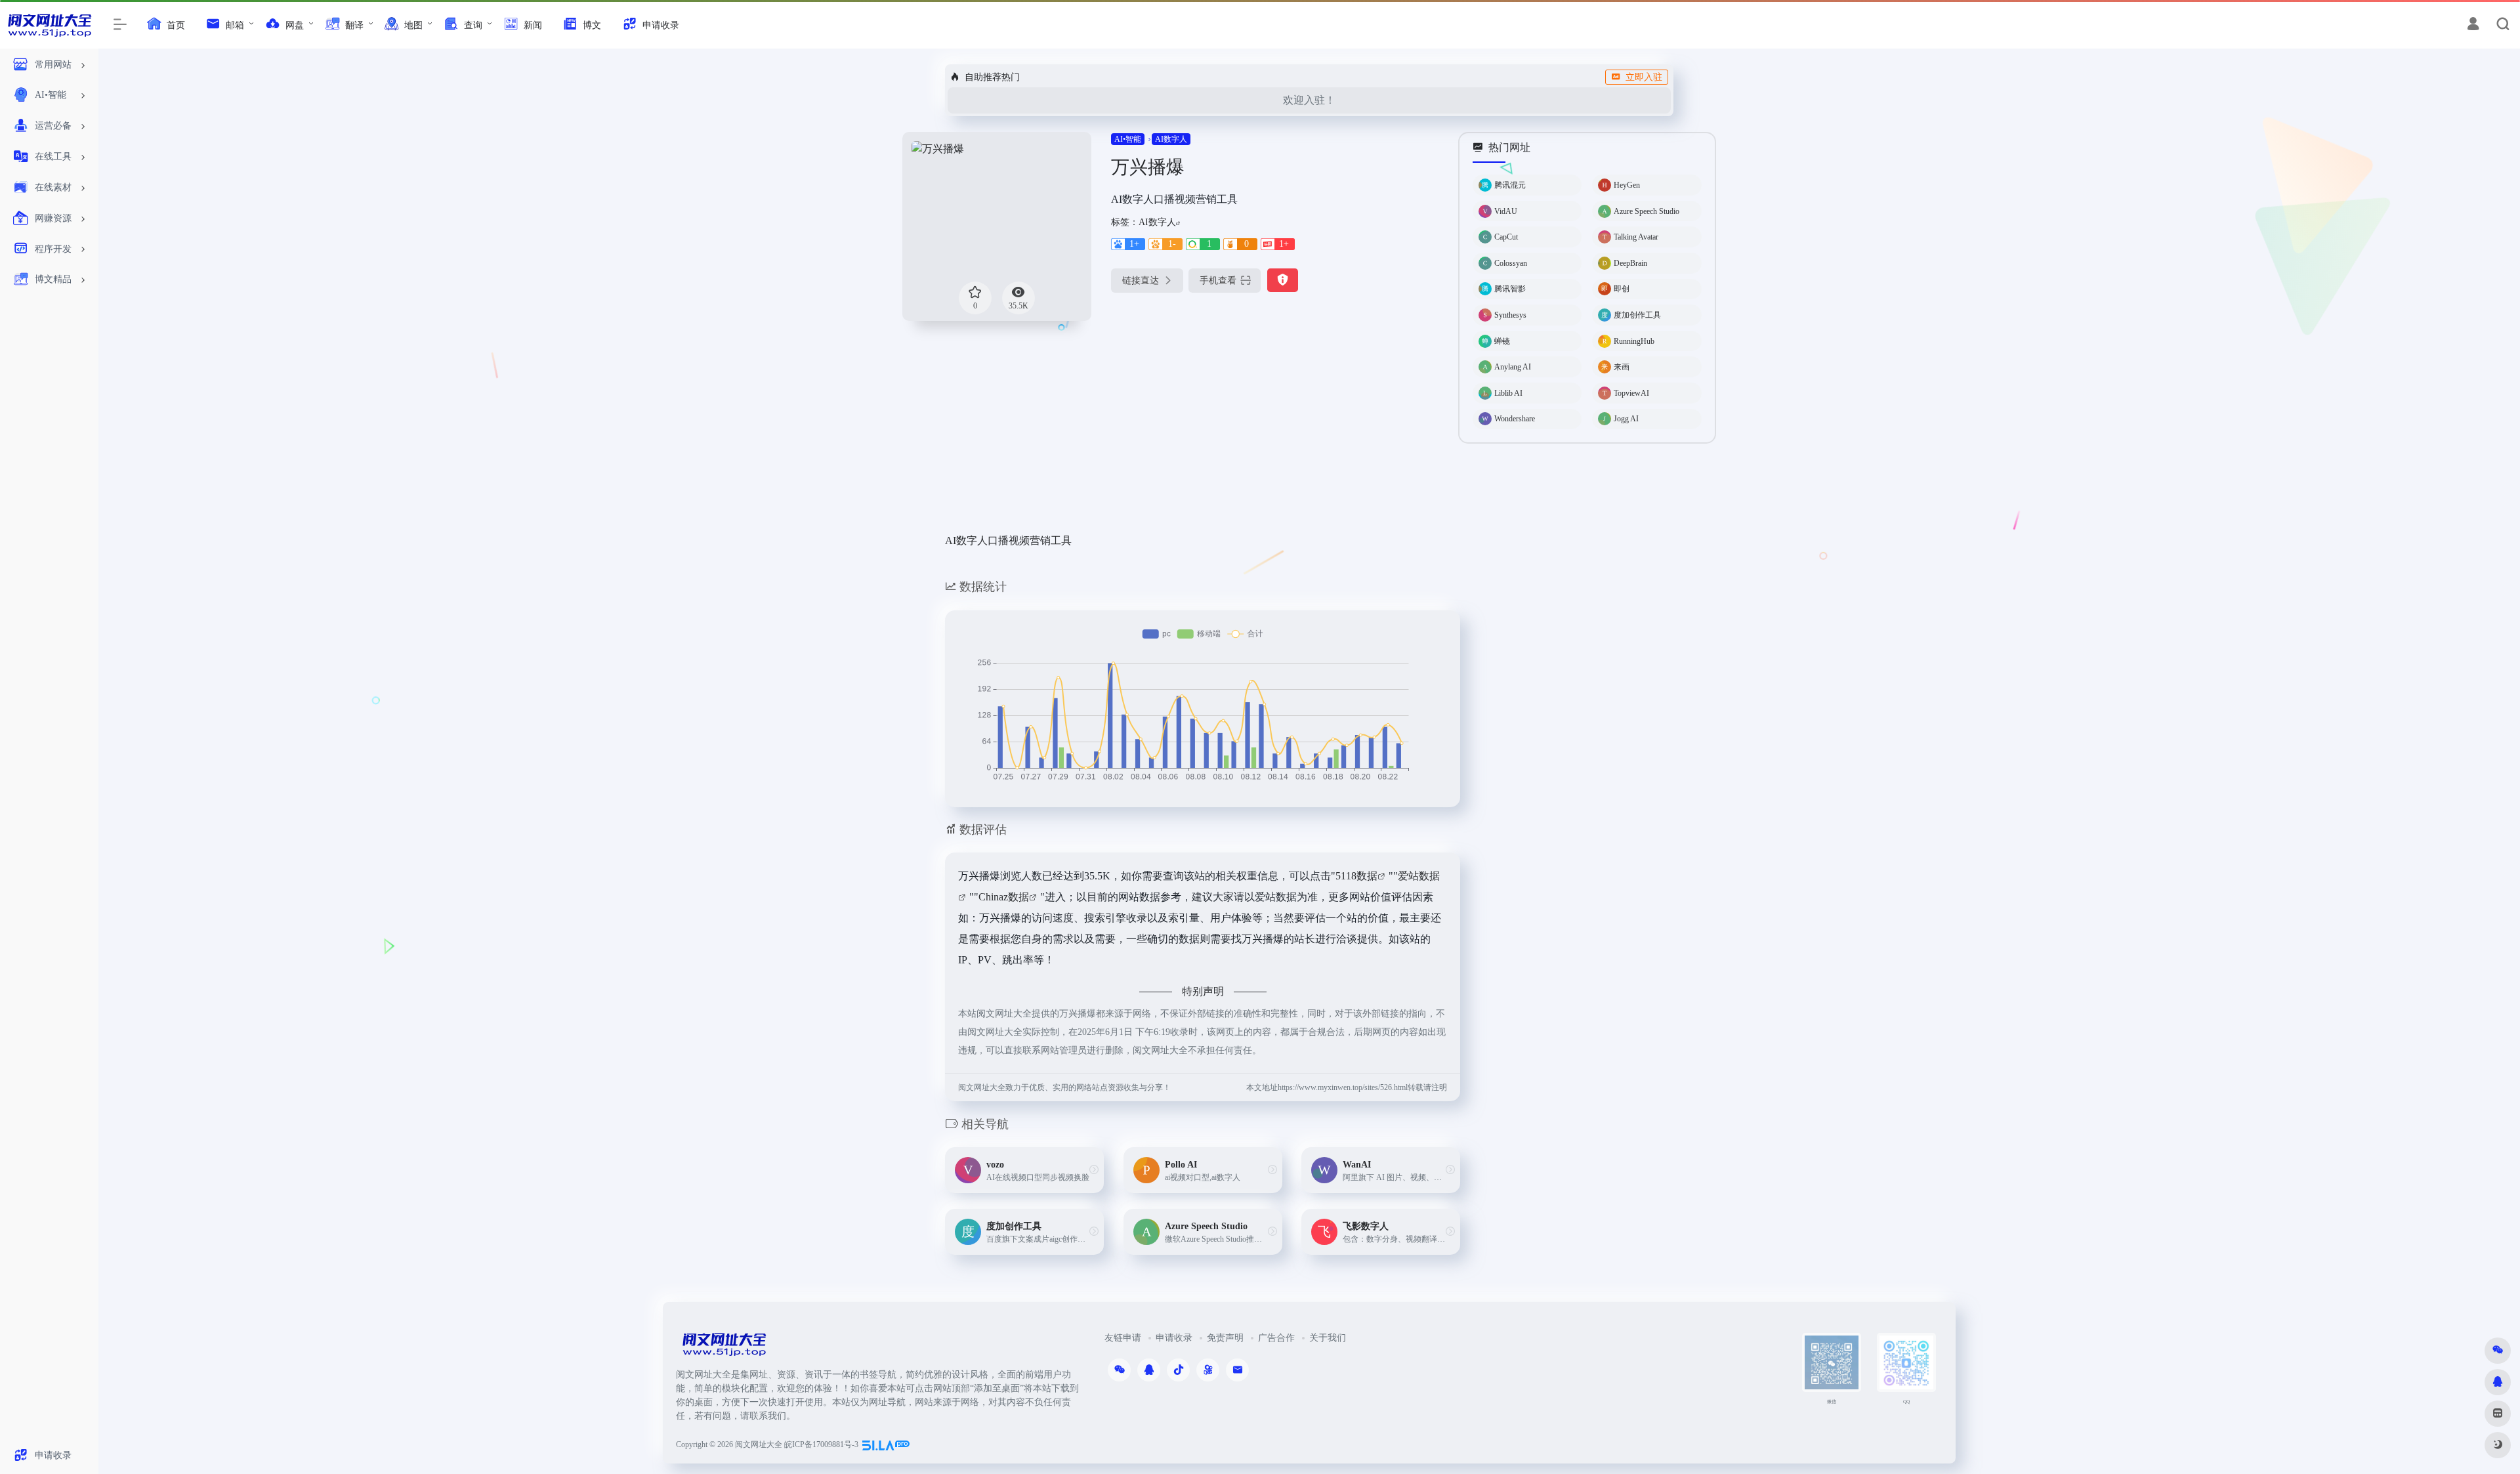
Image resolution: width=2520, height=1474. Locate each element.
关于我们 (1328, 1338)
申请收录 (1174, 1338)
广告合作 (1276, 1338)
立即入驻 (1644, 77)
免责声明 (1225, 1338)
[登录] (2473, 26)
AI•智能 (1128, 139)
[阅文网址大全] (724, 1348)
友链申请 (1123, 1338)
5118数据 (1356, 876)
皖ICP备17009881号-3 (821, 1444)
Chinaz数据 (1004, 897)
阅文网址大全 (759, 1444)
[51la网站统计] (886, 1444)
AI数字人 (1171, 139)
